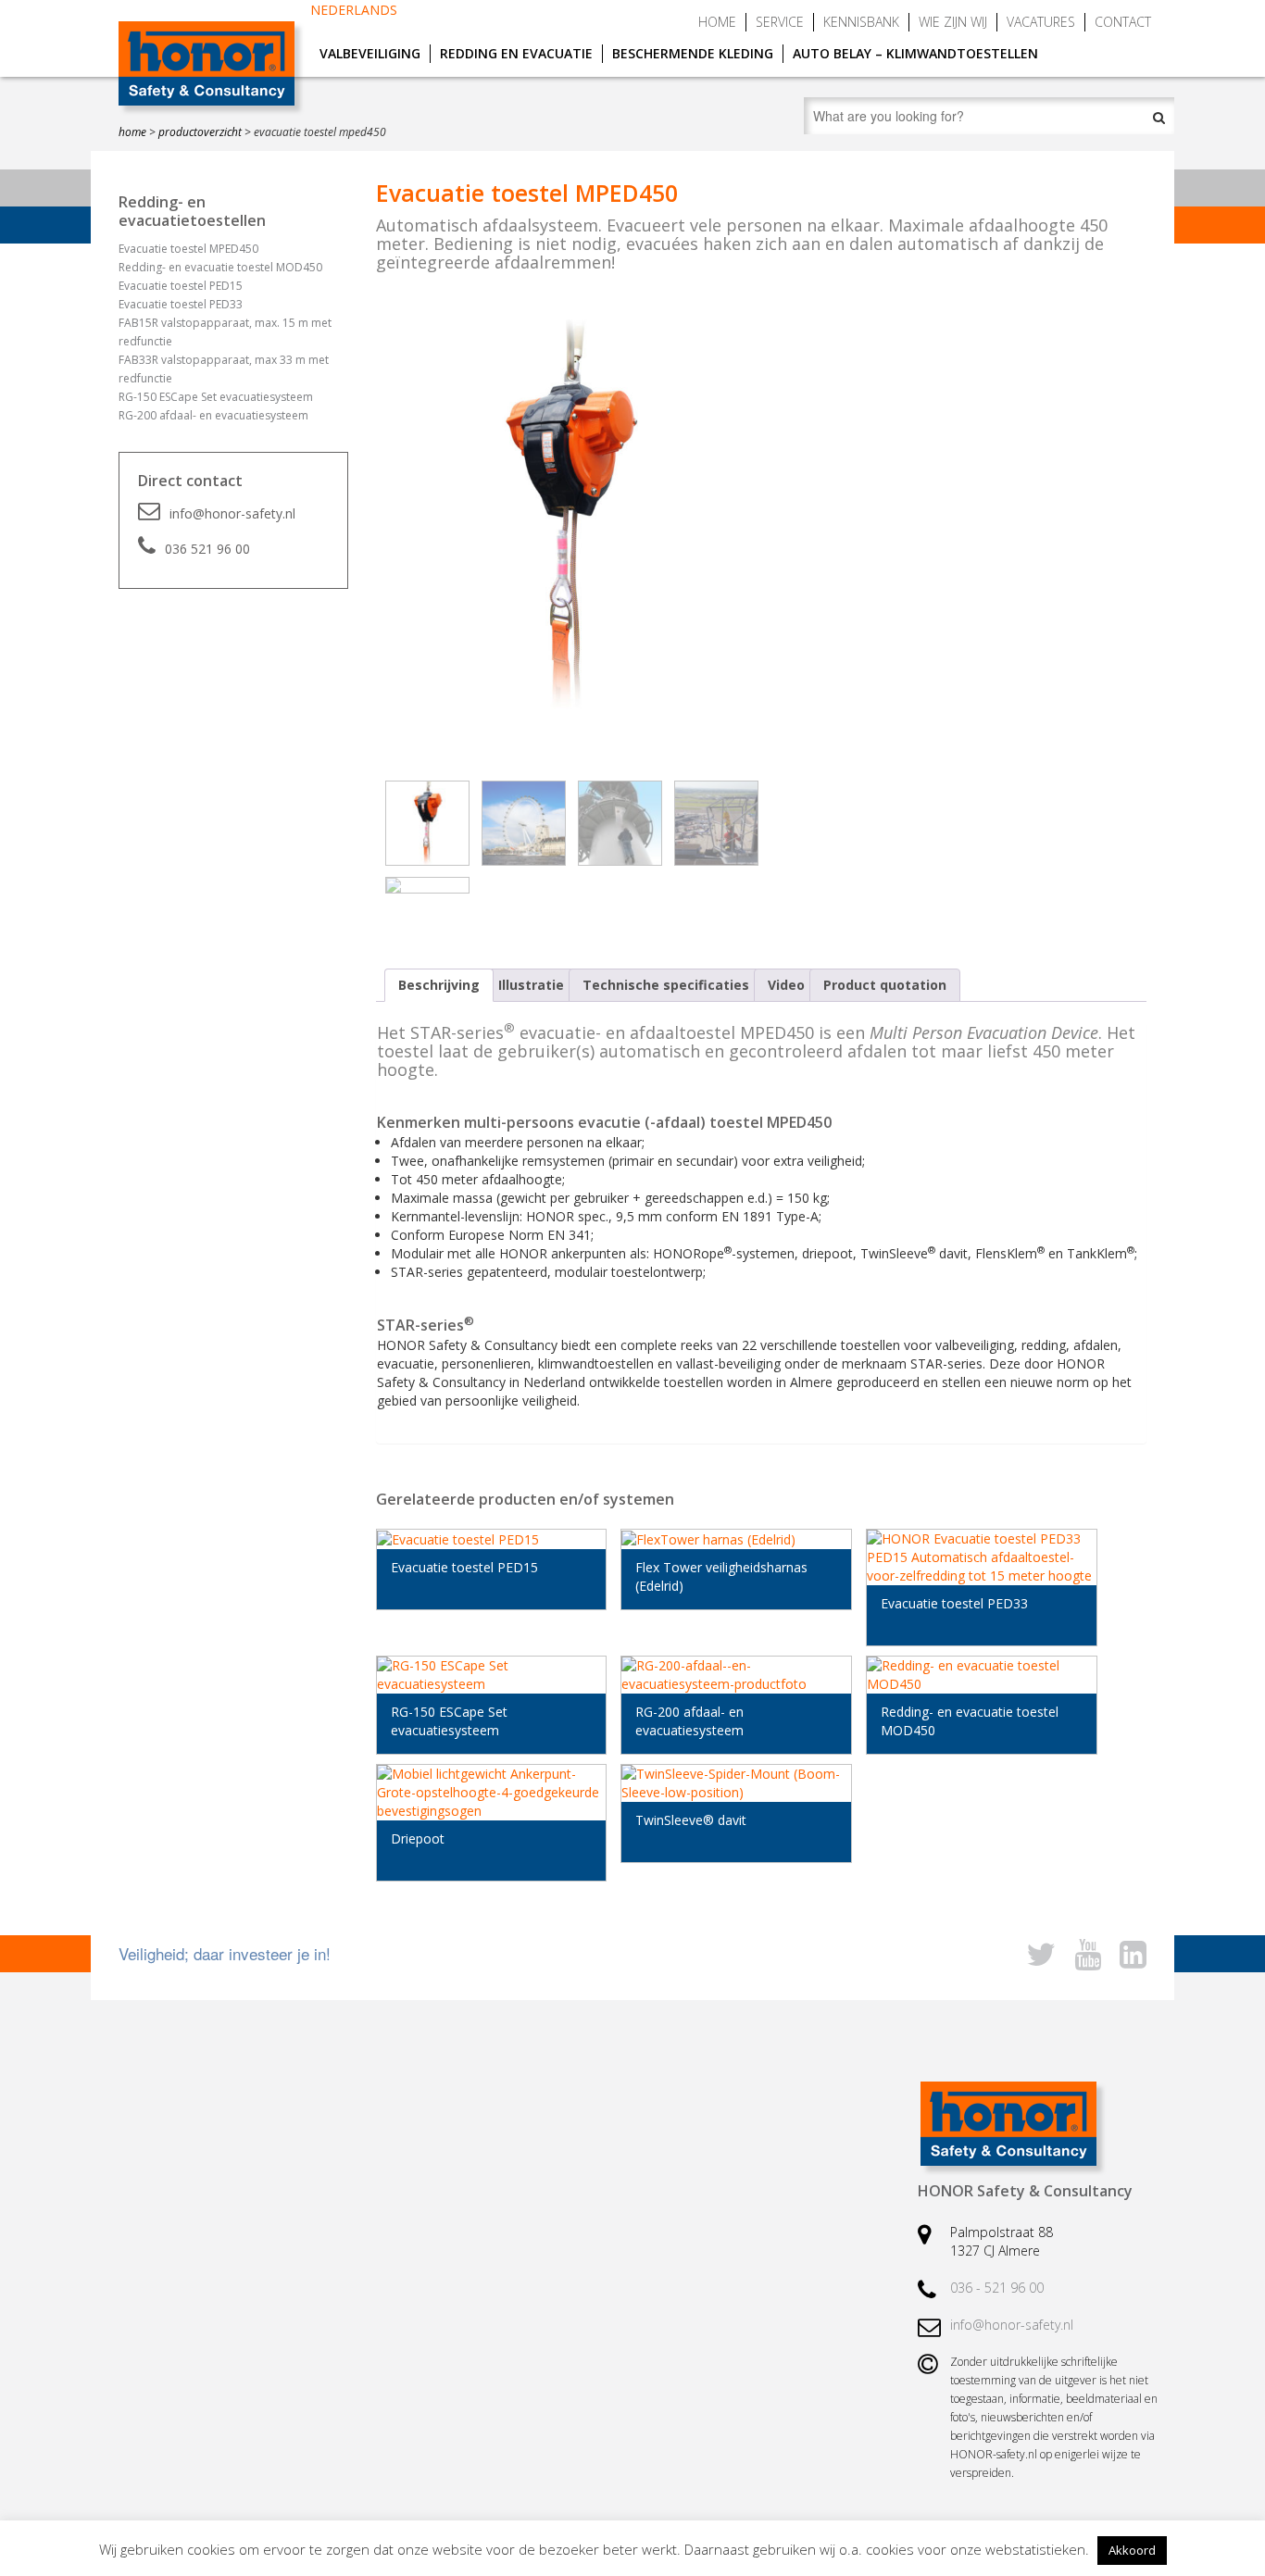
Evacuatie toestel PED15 (181, 286)
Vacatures (1041, 22)
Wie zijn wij (953, 22)
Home (717, 22)
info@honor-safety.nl (232, 513)
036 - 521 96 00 (997, 2288)
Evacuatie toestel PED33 (181, 304)
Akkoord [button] (1132, 2550)
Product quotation (885, 985)
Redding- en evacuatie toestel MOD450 (220, 267)
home (132, 132)
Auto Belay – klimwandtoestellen (915, 53)
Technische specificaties (666, 985)
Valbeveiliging (370, 53)
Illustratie (531, 985)
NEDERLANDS (354, 10)
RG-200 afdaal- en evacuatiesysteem (213, 415)
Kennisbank (861, 22)
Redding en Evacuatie (516, 53)
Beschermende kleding (693, 53)
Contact (1123, 22)
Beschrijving (439, 985)
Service (780, 22)
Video (786, 985)
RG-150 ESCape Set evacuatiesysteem (216, 397)
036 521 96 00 (207, 549)
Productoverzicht (200, 132)
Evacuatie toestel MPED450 (188, 249)
